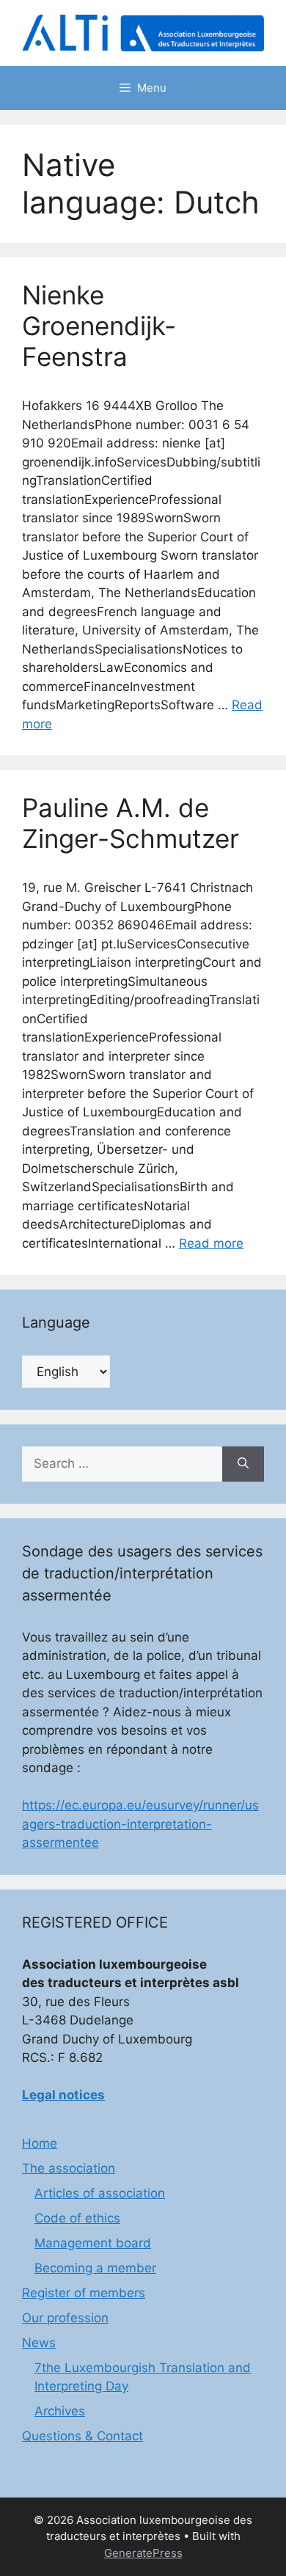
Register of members (84, 2293)
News (39, 2343)
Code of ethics (77, 2218)
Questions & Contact (82, 2436)
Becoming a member (95, 2268)
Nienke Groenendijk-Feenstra (99, 326)
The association (69, 2168)
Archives (60, 2411)
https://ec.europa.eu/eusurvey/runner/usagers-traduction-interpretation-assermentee (140, 1824)
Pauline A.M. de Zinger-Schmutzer (131, 823)
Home (40, 2143)
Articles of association (100, 2193)
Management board (93, 2243)
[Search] (243, 1464)
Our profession (65, 2318)
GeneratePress (143, 2553)
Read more (211, 1243)
